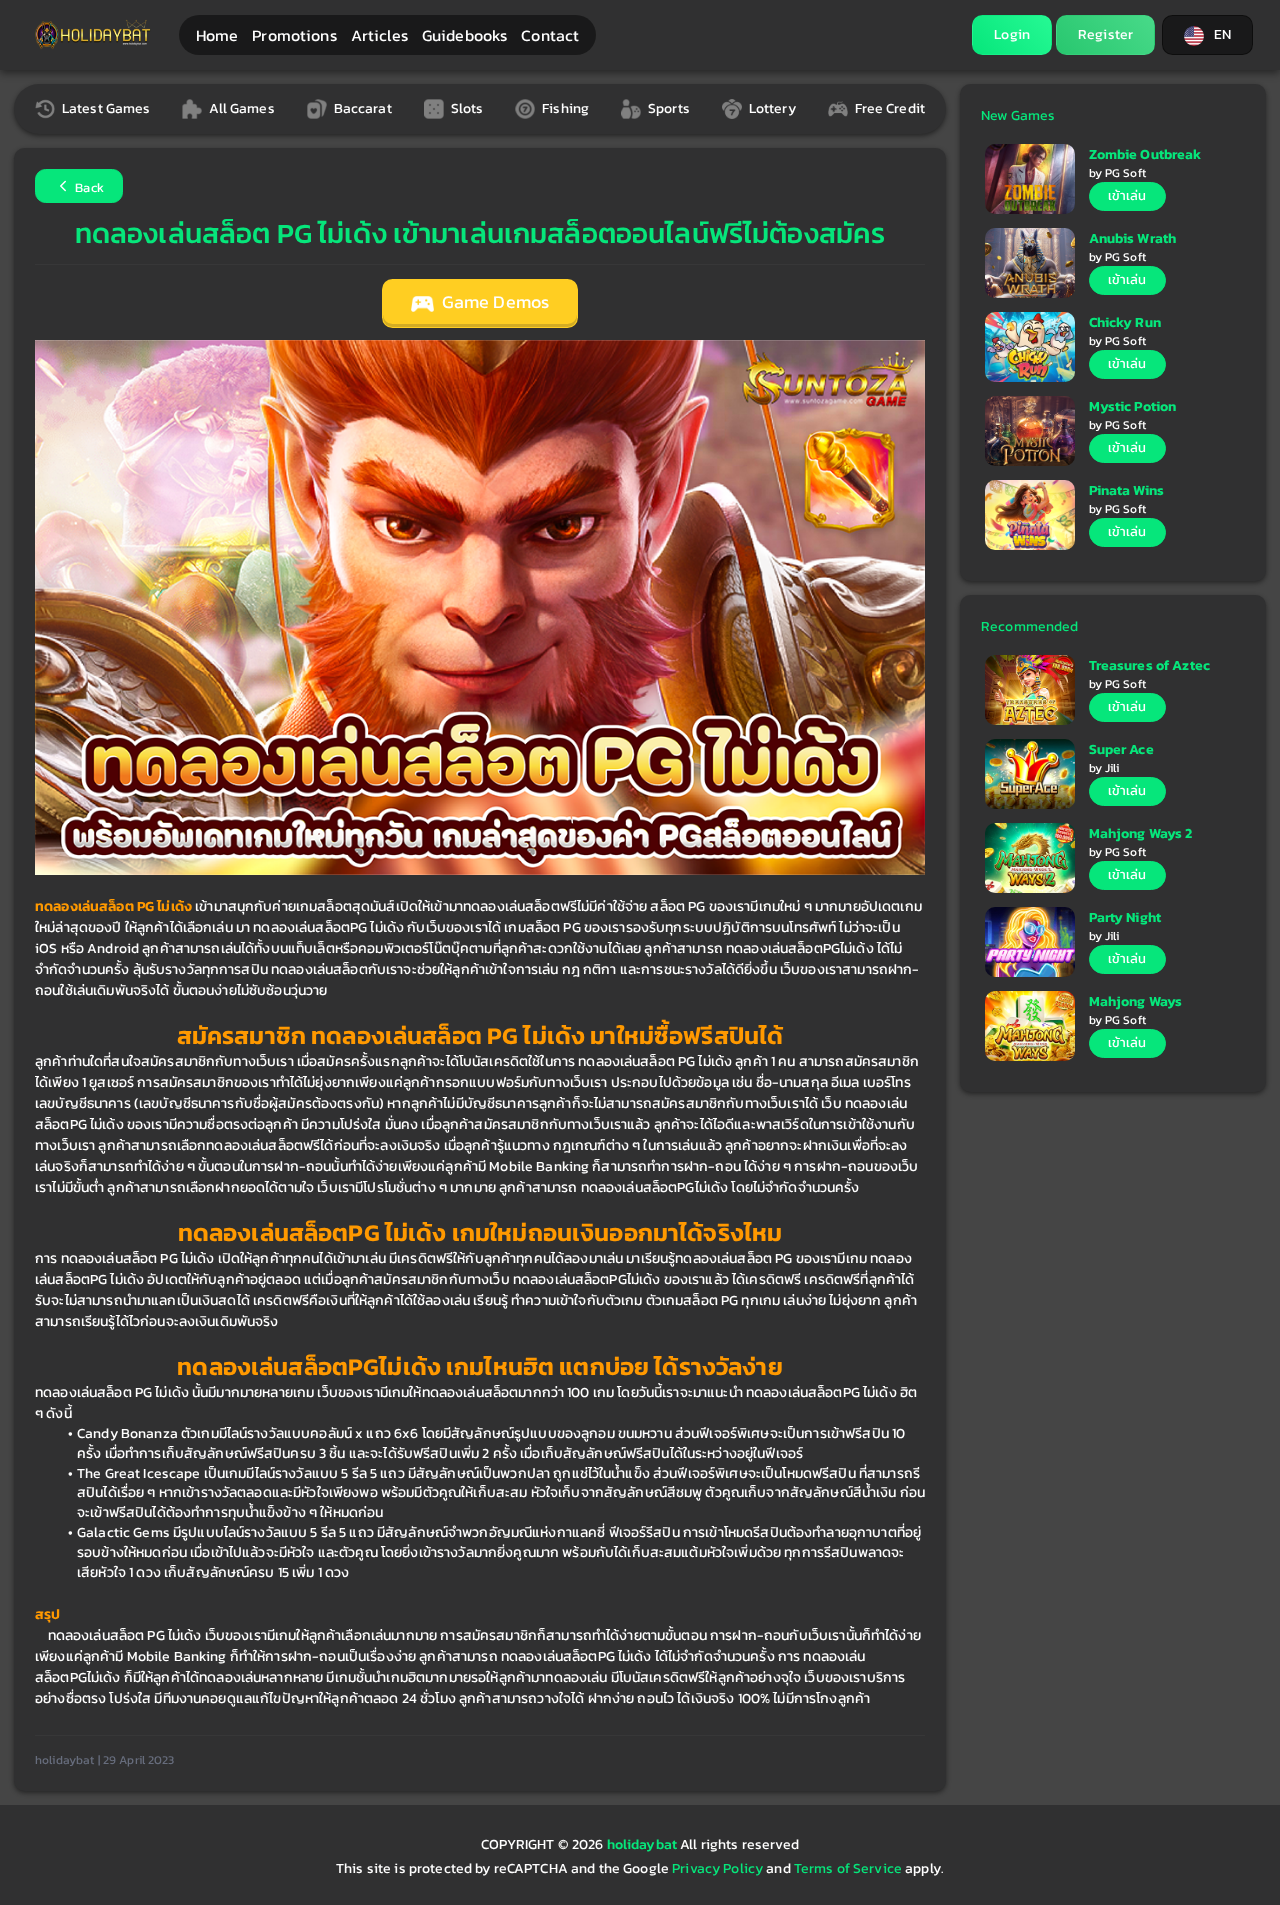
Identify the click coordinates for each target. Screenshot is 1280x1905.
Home (217, 35)
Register (1105, 34)
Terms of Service (848, 1868)
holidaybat (644, 1844)
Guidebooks (464, 35)
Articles (379, 35)
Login (1012, 34)
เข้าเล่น (1127, 195)
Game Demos (494, 302)
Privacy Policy (717, 1868)
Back (88, 187)
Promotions (294, 35)
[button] (1207, 35)
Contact (550, 35)
